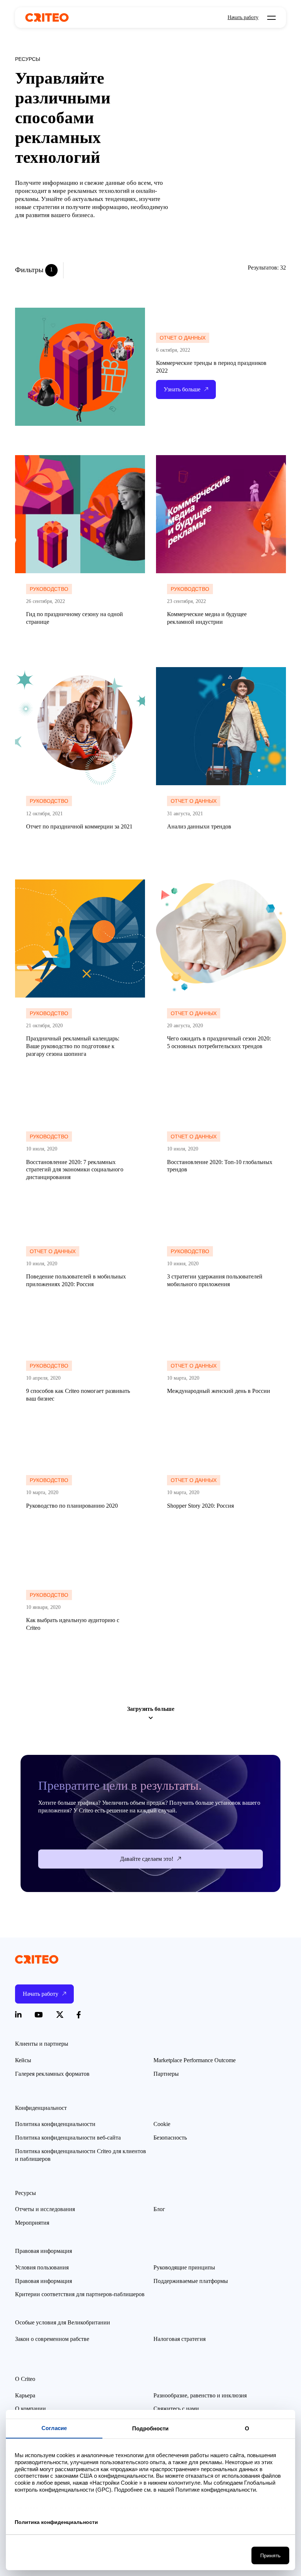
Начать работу (243, 18)
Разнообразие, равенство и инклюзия (200, 2395)
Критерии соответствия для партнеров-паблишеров (80, 2294)
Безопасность (170, 2138)
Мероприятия (32, 2223)
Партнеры (166, 2074)
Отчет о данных (183, 338)
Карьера (25, 2395)
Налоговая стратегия (179, 2339)
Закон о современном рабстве (52, 2339)
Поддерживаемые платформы (191, 2281)
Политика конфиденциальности (55, 2124)
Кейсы (23, 2060)
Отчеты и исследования (45, 2209)
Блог (159, 2209)
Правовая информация (43, 2281)
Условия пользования (42, 2267)
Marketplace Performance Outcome (195, 2060)
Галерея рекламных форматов (52, 2074)
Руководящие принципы (184, 2267)
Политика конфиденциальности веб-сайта (68, 2138)
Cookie (162, 2124)
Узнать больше (33, 459)
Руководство (49, 589)
